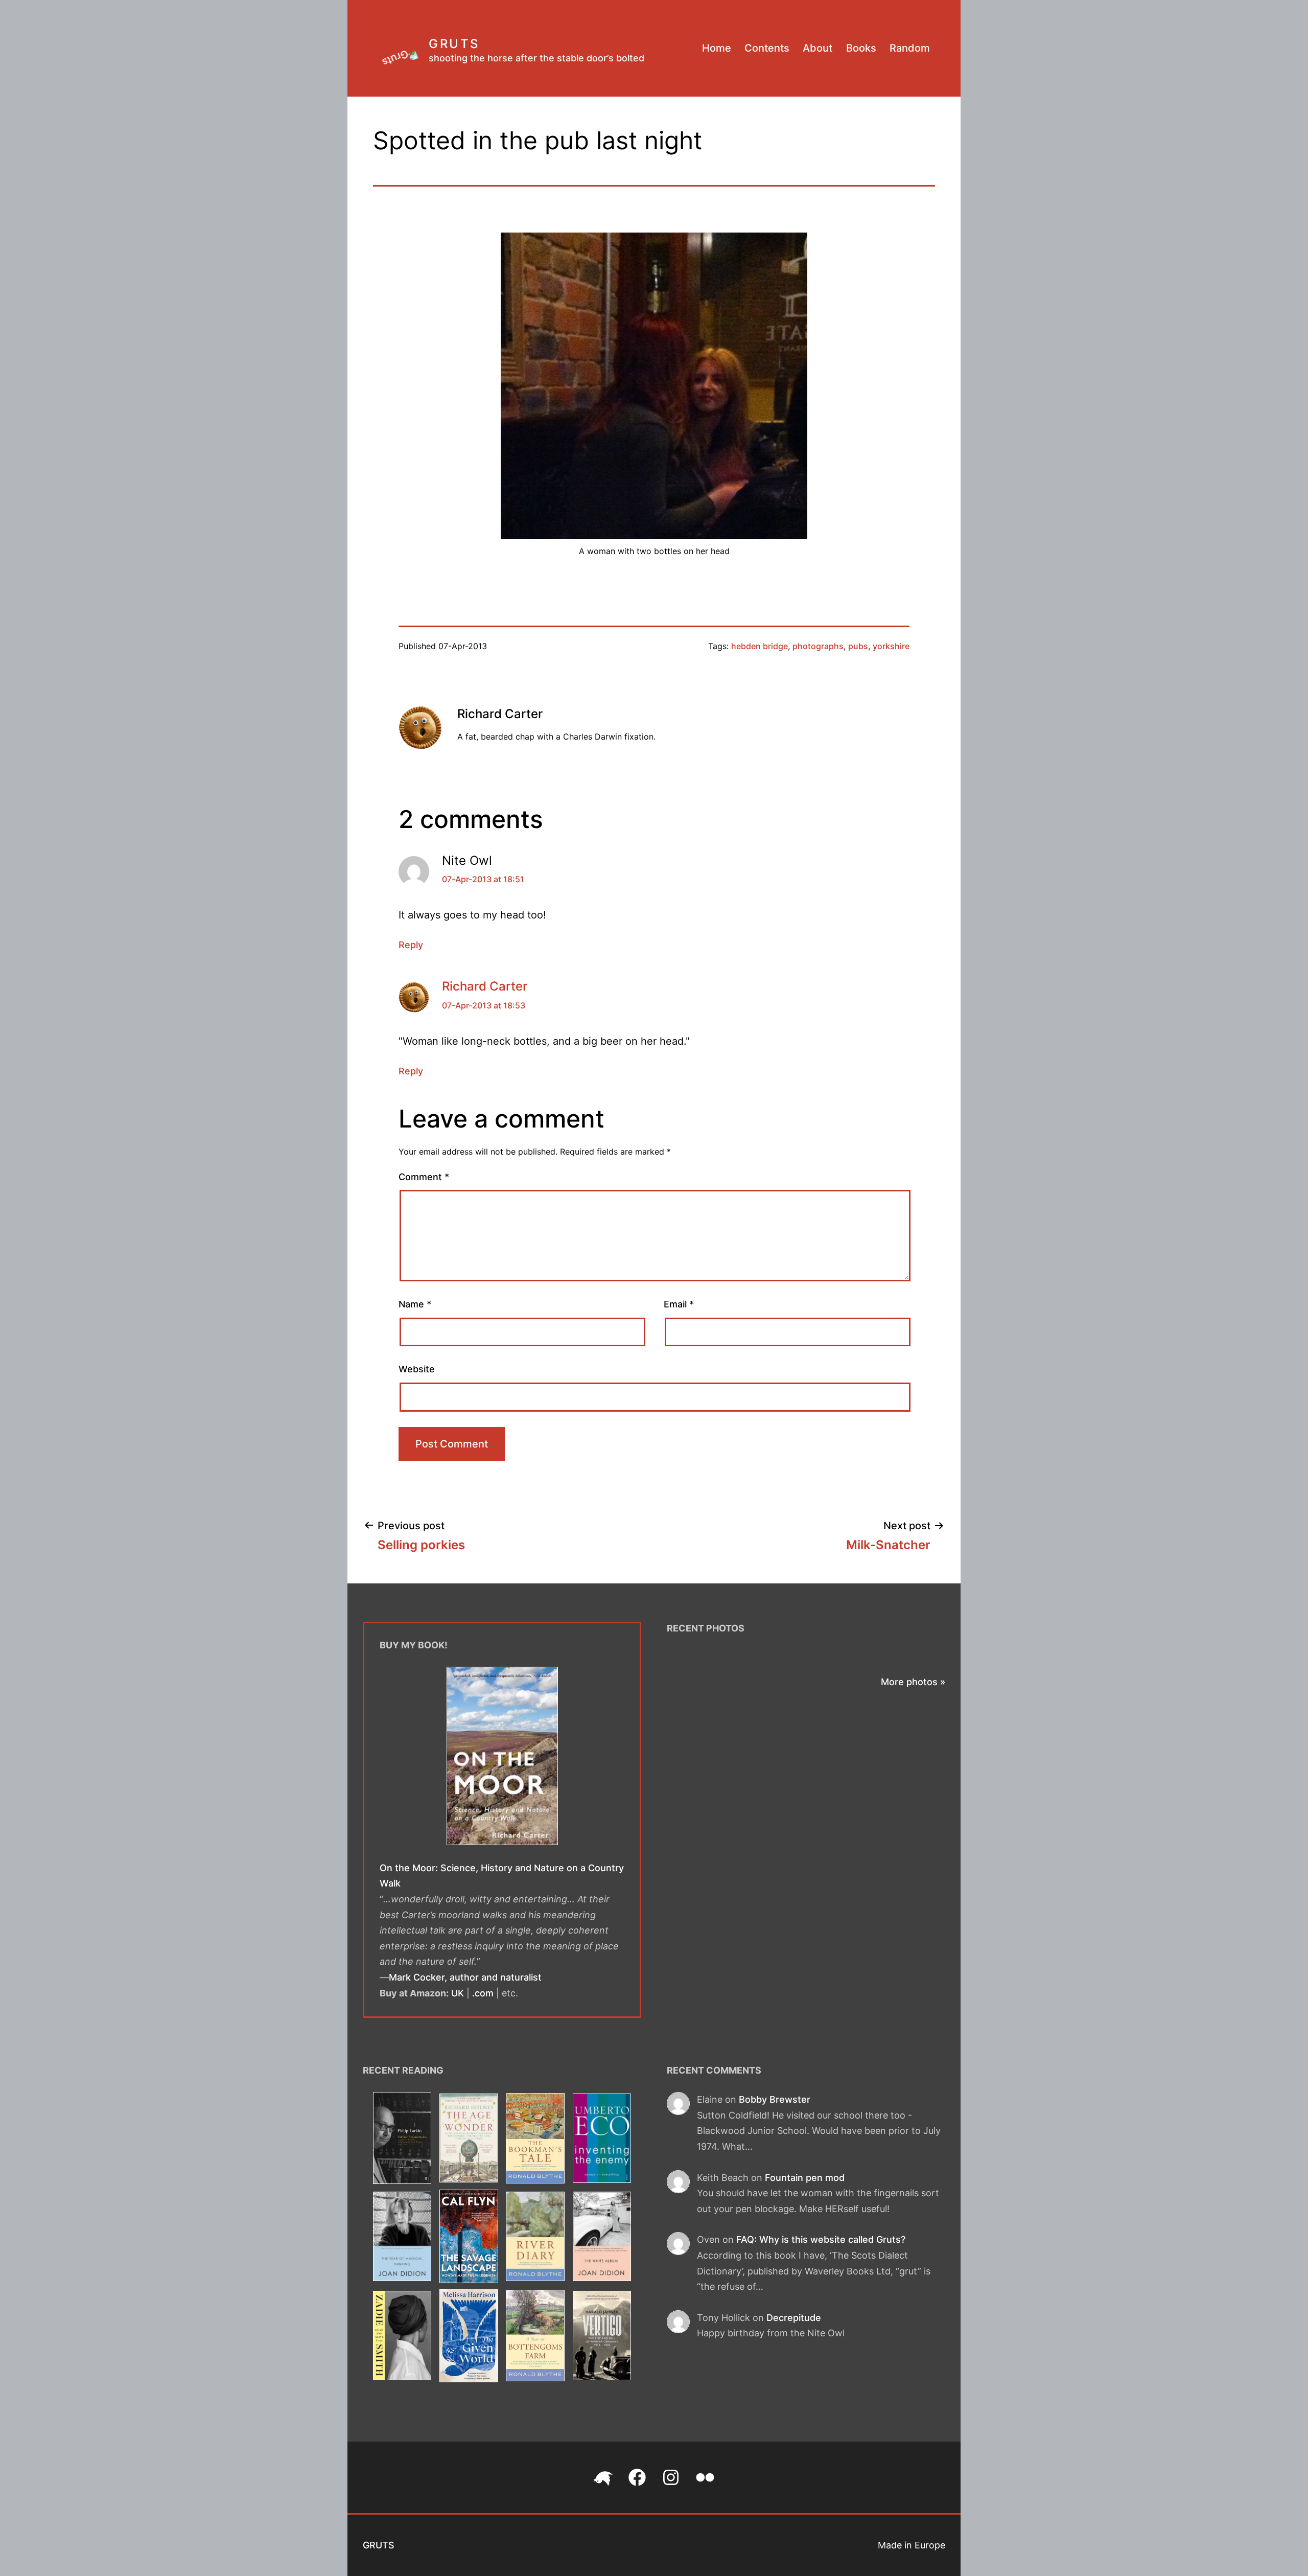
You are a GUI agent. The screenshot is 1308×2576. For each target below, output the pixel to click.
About (818, 48)
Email (679, 1304)
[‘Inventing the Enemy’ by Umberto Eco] (602, 2140)
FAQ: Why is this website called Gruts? (821, 2239)
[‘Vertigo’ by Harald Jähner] (602, 2338)
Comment (424, 1177)
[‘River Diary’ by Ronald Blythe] (535, 2238)
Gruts (454, 44)
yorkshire (891, 646)
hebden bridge (760, 646)
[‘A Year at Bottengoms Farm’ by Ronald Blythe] (535, 2338)
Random (910, 48)
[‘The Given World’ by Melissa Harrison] (469, 2338)
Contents (767, 48)
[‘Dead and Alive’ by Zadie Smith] (402, 2338)
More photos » (913, 1682)
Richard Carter (485, 986)
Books (861, 48)
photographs (818, 646)
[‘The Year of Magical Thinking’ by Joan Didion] (402, 2238)
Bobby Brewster (775, 2099)
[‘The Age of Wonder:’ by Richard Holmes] (469, 2140)
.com (483, 1993)
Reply (411, 945)
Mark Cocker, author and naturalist (465, 1977)
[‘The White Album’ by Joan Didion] (602, 2238)
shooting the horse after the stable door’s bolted (536, 58)
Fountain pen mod (805, 2178)
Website (417, 1369)
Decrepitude (794, 2318)
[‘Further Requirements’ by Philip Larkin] (402, 2140)
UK (458, 1993)
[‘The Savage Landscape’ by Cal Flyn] (469, 2238)
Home (717, 48)
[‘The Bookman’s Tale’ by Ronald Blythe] (535, 2140)
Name (415, 1304)
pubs (858, 646)
